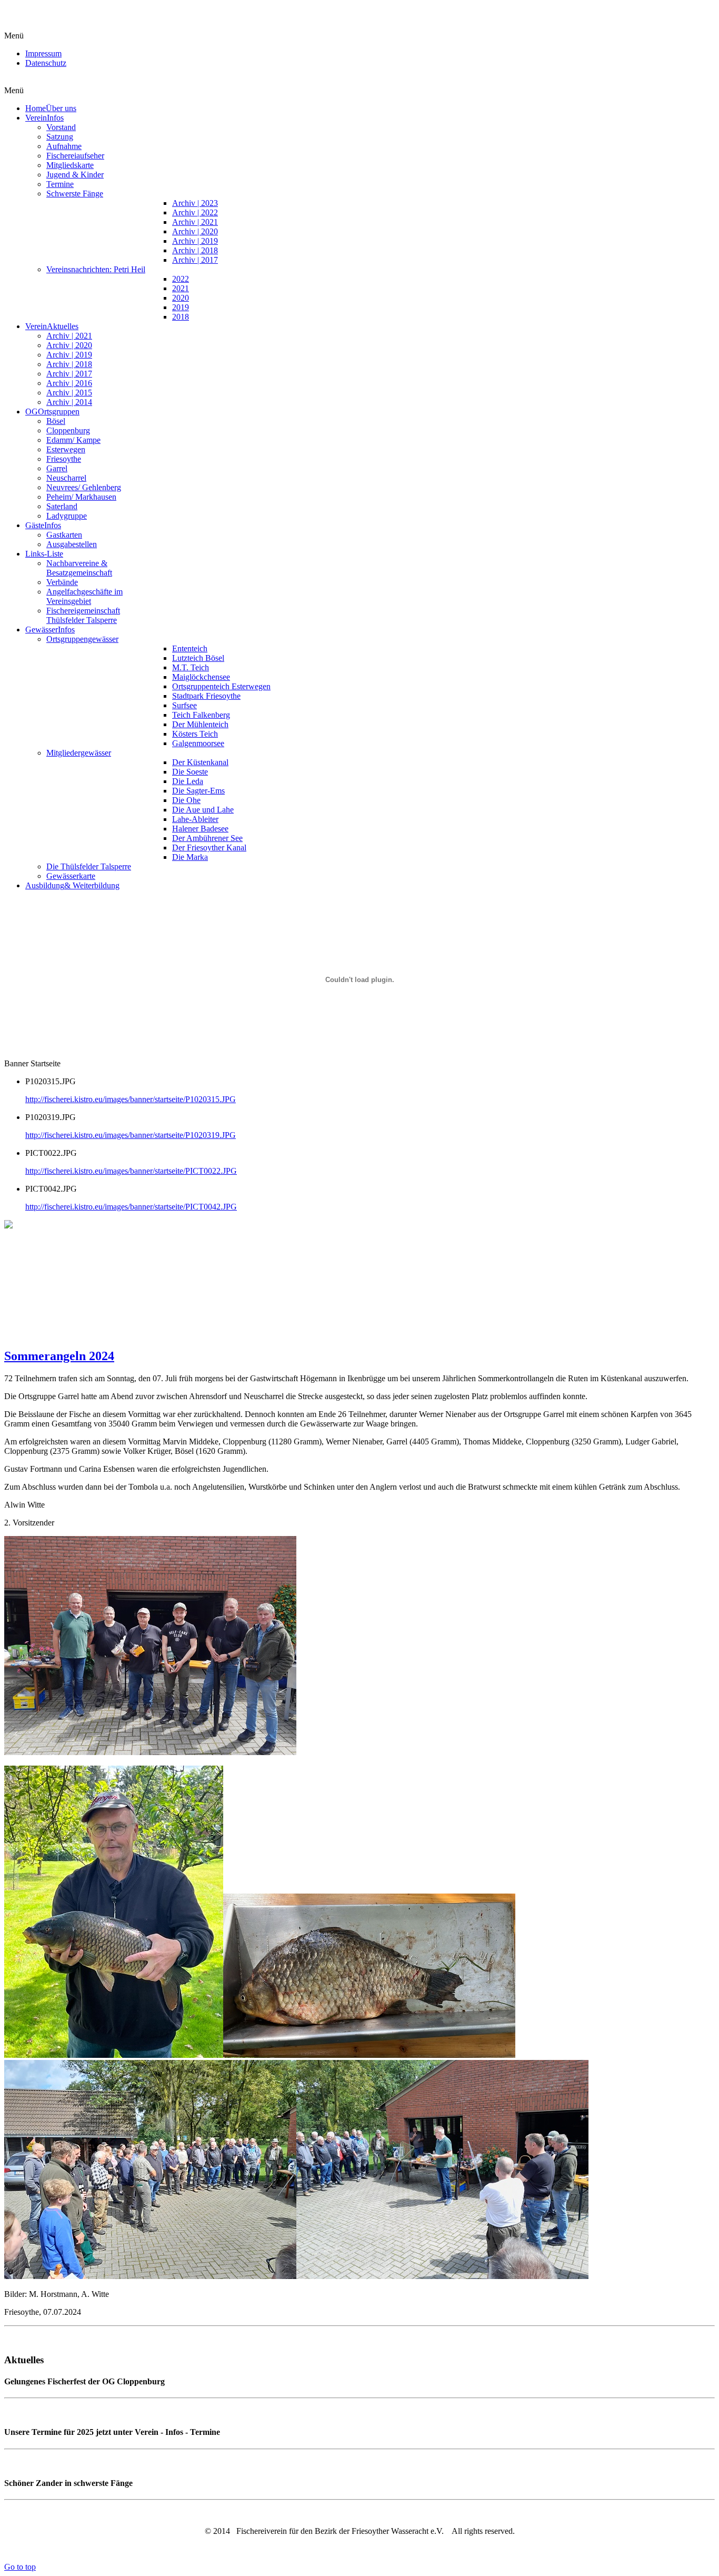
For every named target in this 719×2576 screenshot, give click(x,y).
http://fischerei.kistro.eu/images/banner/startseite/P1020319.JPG (131, 1135)
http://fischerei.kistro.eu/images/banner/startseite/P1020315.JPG (131, 1099)
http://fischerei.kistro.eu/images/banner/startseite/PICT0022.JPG (131, 1171)
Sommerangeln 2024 (59, 1356)
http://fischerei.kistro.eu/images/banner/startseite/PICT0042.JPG (131, 1207)
